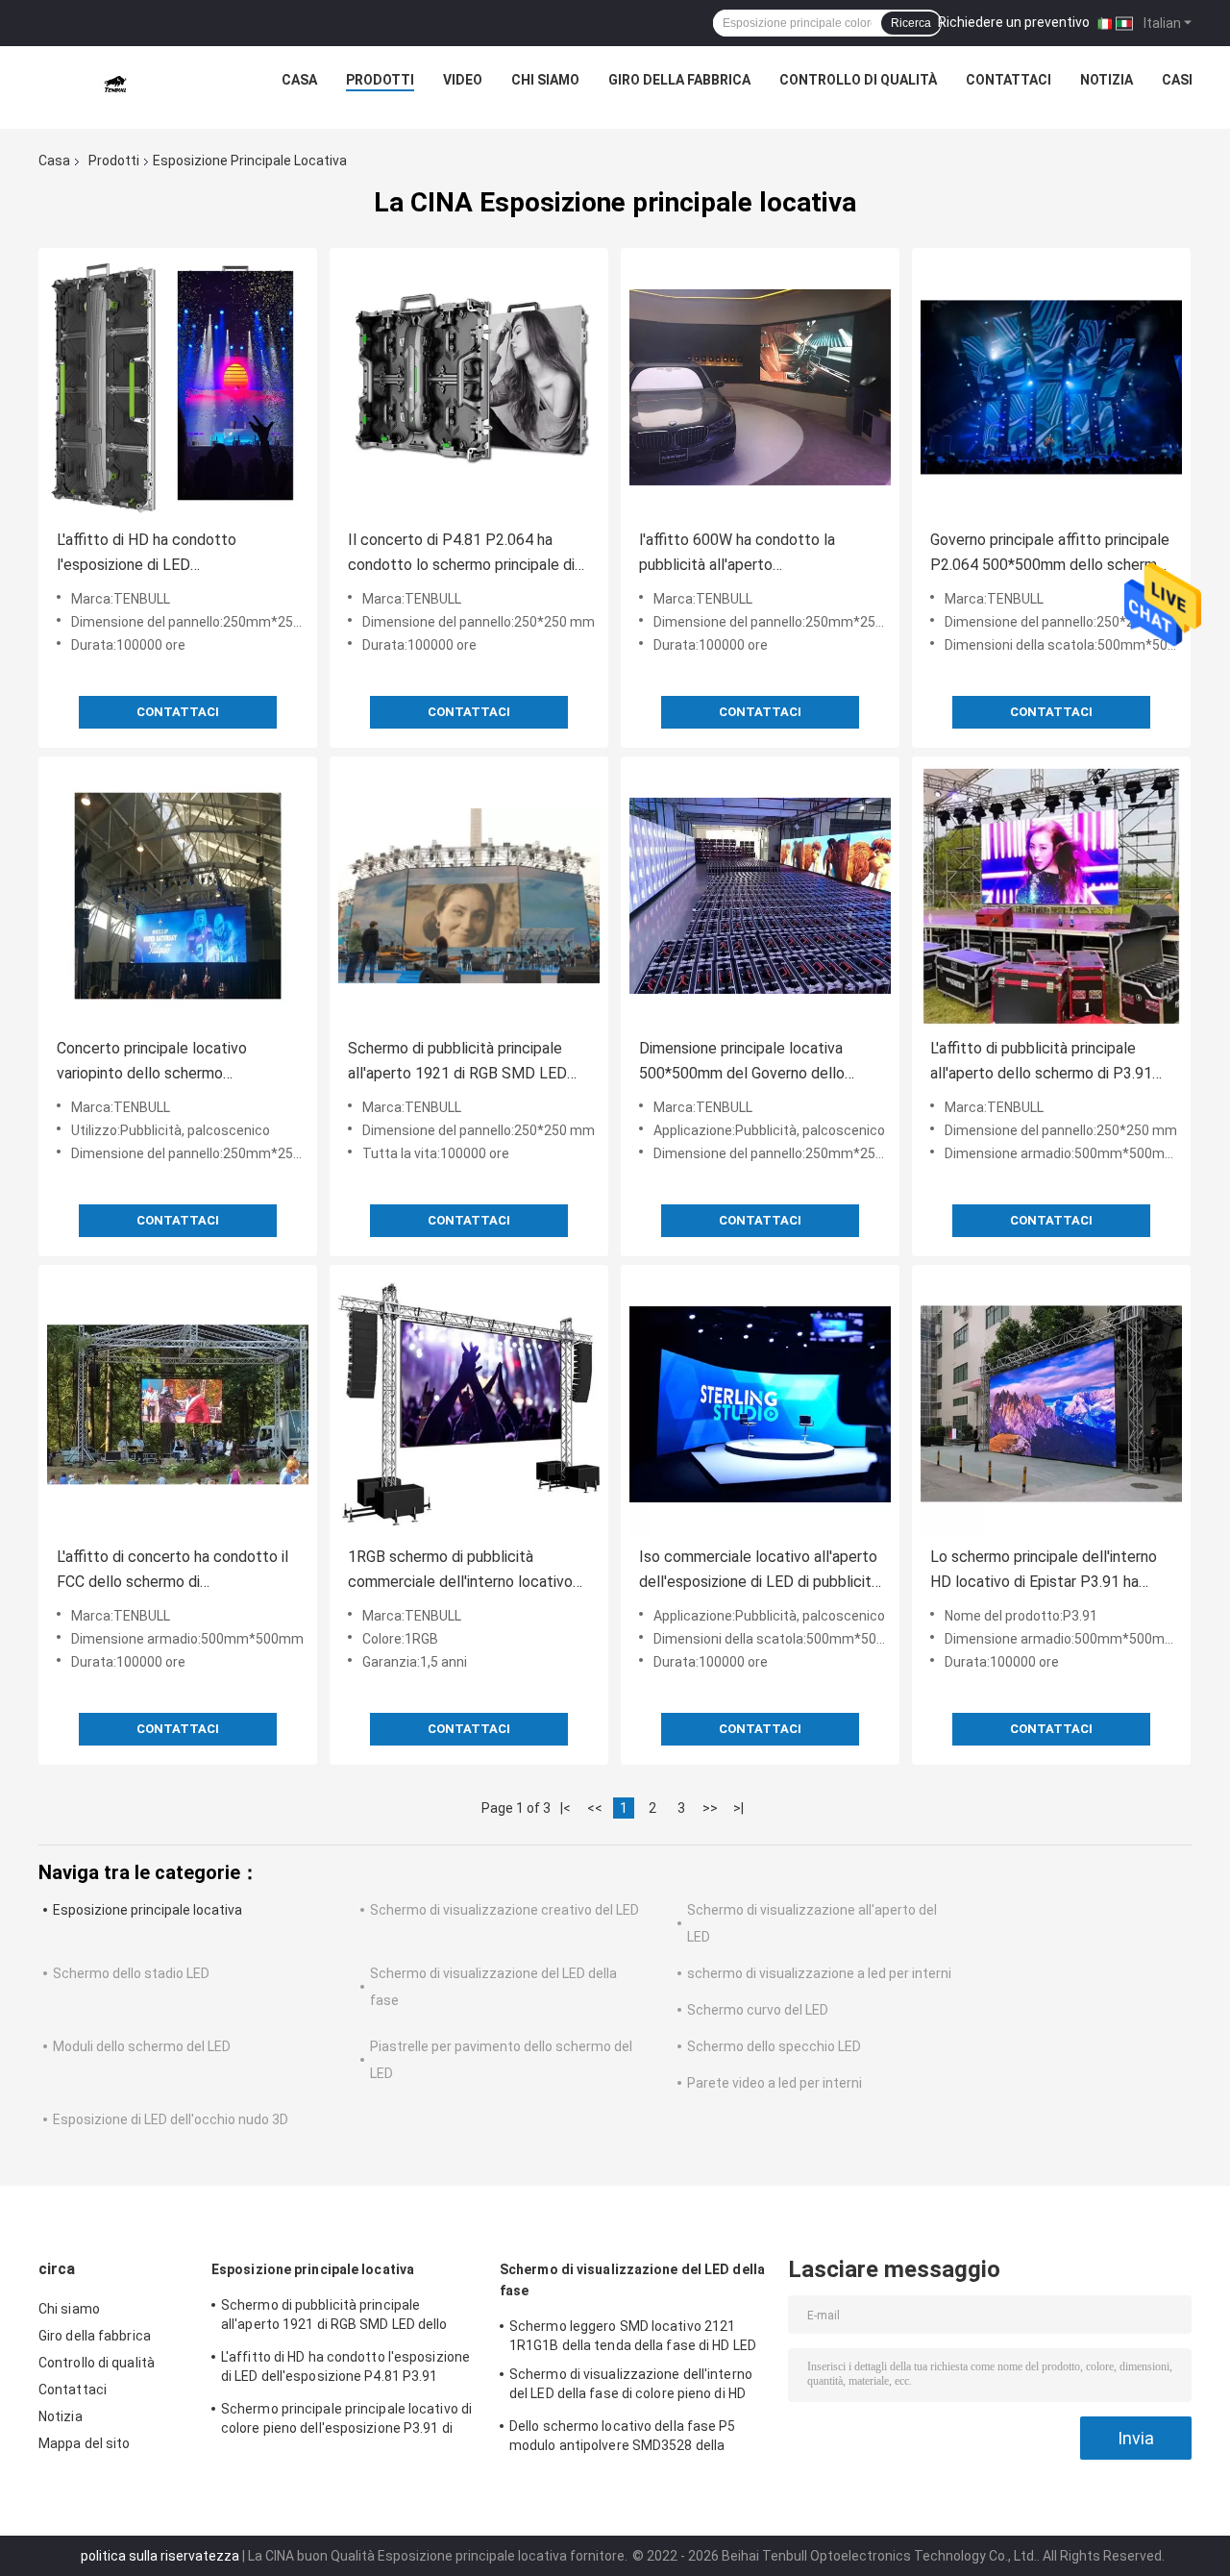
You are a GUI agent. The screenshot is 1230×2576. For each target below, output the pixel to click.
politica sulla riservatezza (160, 2556)
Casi (1177, 80)
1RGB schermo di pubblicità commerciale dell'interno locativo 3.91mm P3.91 (460, 1571)
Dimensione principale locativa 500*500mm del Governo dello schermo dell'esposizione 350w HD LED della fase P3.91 (757, 1063)
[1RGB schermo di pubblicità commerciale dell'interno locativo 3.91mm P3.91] (469, 1404)
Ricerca (911, 23)
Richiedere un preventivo (1014, 22)
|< (566, 1808)
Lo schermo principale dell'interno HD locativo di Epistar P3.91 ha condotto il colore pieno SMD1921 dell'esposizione (1047, 1571)
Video (463, 80)
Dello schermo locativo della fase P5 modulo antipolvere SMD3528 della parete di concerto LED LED (623, 2439)
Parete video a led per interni (775, 2083)
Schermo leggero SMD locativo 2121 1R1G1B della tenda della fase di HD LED (633, 2336)
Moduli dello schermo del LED (142, 2046)
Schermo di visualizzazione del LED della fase (632, 2280)
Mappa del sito (84, 2443)
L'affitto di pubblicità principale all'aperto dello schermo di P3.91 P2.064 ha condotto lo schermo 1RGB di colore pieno (1041, 1063)
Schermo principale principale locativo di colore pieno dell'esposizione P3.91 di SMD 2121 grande (346, 2421)
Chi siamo (545, 80)
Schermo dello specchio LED (774, 2046)
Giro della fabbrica (679, 80)
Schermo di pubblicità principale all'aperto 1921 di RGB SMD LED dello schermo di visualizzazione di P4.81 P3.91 (463, 1063)
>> (710, 1808)
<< (595, 1808)
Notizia (1107, 80)
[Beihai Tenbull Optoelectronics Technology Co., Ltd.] (115, 85)
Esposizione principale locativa (148, 1910)
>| (738, 1808)
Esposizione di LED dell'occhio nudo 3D (171, 2119)
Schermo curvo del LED (758, 2010)
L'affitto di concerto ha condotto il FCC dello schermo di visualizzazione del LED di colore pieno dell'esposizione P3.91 (172, 1571)
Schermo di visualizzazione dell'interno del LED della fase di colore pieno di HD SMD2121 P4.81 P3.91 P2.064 (631, 2387)
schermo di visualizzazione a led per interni (819, 1973)
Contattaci (1009, 80)
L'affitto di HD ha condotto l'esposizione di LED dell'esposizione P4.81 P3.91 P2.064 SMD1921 (154, 554)
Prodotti (380, 80)
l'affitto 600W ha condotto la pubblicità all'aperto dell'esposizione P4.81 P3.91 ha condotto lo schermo (746, 554)
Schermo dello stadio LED (131, 1973)
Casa (299, 80)
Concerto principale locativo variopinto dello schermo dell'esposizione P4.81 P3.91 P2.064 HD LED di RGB (154, 1063)
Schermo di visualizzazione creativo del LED (504, 1910)
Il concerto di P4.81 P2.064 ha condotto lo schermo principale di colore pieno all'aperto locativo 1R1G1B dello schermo (461, 554)
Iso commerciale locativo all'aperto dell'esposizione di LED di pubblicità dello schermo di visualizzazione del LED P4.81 (759, 1571)
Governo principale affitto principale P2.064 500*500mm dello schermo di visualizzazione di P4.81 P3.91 (1050, 554)
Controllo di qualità (858, 80)
